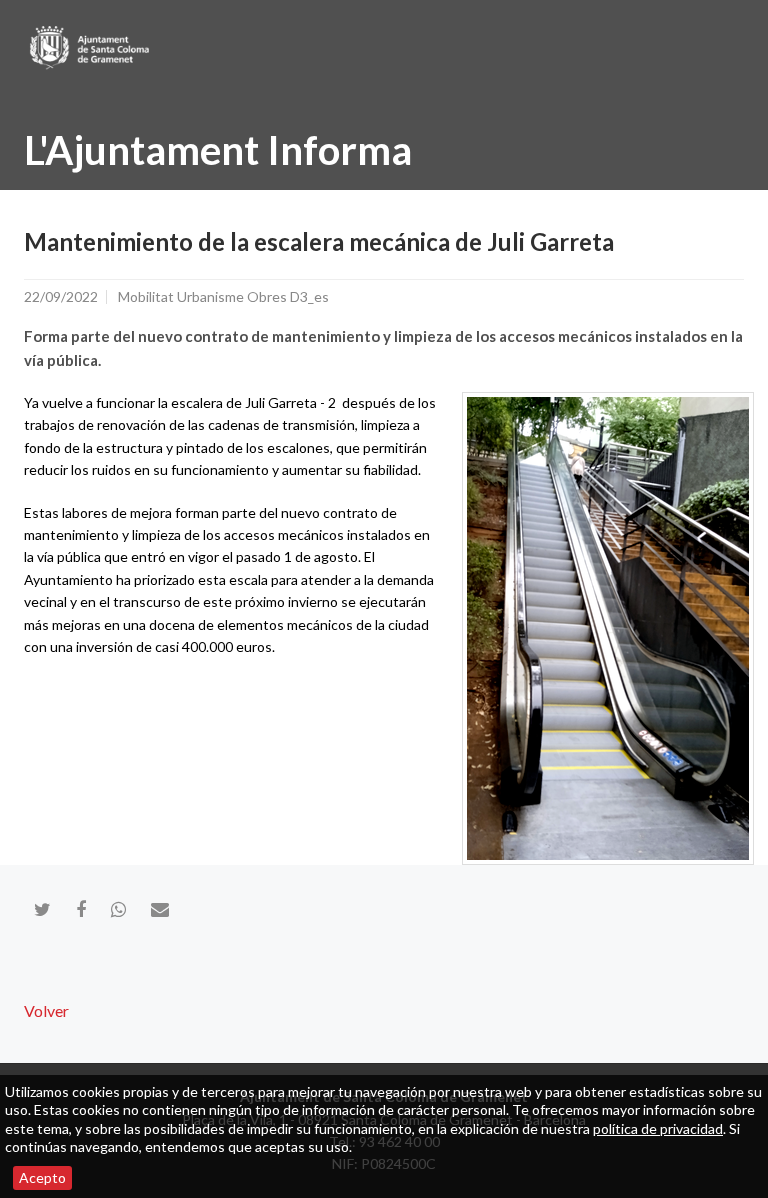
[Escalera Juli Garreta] (608, 628)
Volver (46, 1010)
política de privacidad (658, 1128)
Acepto (42, 1177)
